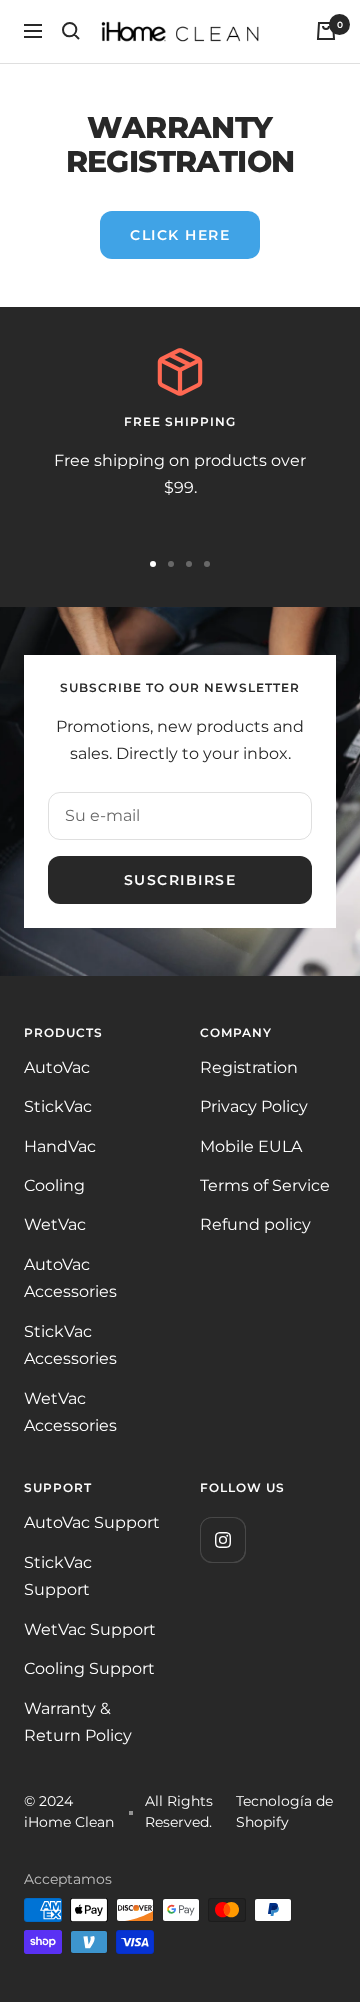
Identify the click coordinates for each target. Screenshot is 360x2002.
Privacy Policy (254, 1106)
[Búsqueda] (71, 31)
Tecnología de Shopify (284, 1811)
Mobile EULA (251, 1146)
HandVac (60, 1146)
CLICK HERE (180, 235)
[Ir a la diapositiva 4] (207, 564)
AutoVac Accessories (70, 1278)
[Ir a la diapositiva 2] (171, 564)
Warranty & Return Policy (78, 1722)
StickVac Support (58, 1576)
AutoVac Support (92, 1522)
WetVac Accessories (70, 1412)
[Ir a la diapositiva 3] (189, 564)
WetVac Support (90, 1629)
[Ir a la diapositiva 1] (153, 564)
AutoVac (57, 1067)
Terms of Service (265, 1185)
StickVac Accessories (70, 1345)
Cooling (54, 1185)
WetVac (55, 1224)
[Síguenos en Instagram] (222, 1539)
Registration (249, 1067)
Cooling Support (89, 1668)
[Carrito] (326, 31)
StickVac (58, 1106)
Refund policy (255, 1224)
